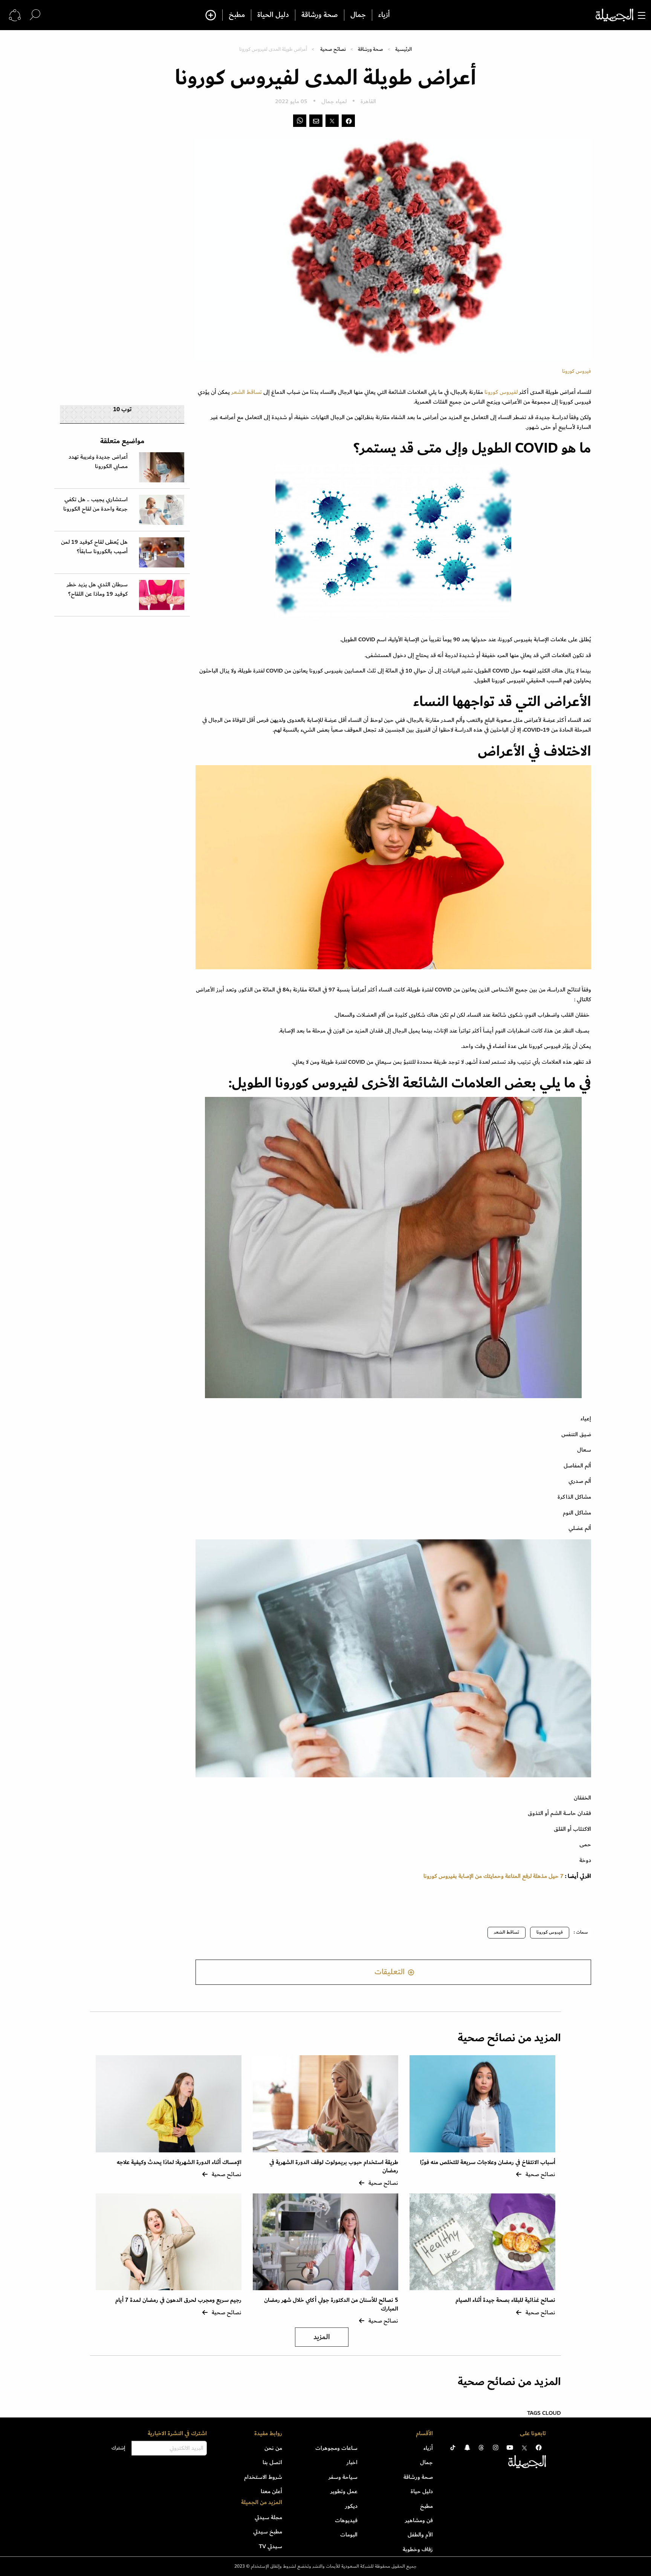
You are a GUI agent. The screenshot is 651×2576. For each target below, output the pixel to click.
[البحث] (35, 15)
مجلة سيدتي (268, 2517)
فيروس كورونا (550, 1932)
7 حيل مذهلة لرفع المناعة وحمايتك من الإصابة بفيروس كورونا (494, 1876)
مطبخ (237, 15)
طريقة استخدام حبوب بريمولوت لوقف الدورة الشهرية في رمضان (334, 2166)
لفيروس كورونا (502, 392)
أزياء (384, 15)
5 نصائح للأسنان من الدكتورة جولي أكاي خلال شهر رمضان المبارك (331, 2304)
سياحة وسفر (343, 2477)
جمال (358, 15)
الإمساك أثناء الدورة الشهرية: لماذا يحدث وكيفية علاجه (179, 2162)
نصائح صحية (333, 49)
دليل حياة (422, 2491)
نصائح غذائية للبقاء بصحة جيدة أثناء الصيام (505, 2300)
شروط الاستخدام (263, 2477)
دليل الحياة (273, 15)
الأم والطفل (420, 2535)
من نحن (273, 2448)
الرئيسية (403, 49)
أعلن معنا (271, 2491)
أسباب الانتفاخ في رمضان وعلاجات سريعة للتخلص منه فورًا (488, 2162)
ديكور (351, 2506)
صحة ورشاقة (320, 15)
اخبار (352, 2462)
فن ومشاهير (419, 2520)
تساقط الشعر (247, 392)
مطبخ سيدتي (268, 2532)
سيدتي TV (270, 2546)
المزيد (322, 2337)
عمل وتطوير (344, 2491)
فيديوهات (346, 2520)
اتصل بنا (272, 2462)
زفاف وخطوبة (418, 2549)
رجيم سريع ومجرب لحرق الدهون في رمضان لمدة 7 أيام (178, 2300)
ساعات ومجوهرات (336, 2448)
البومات (349, 2535)
